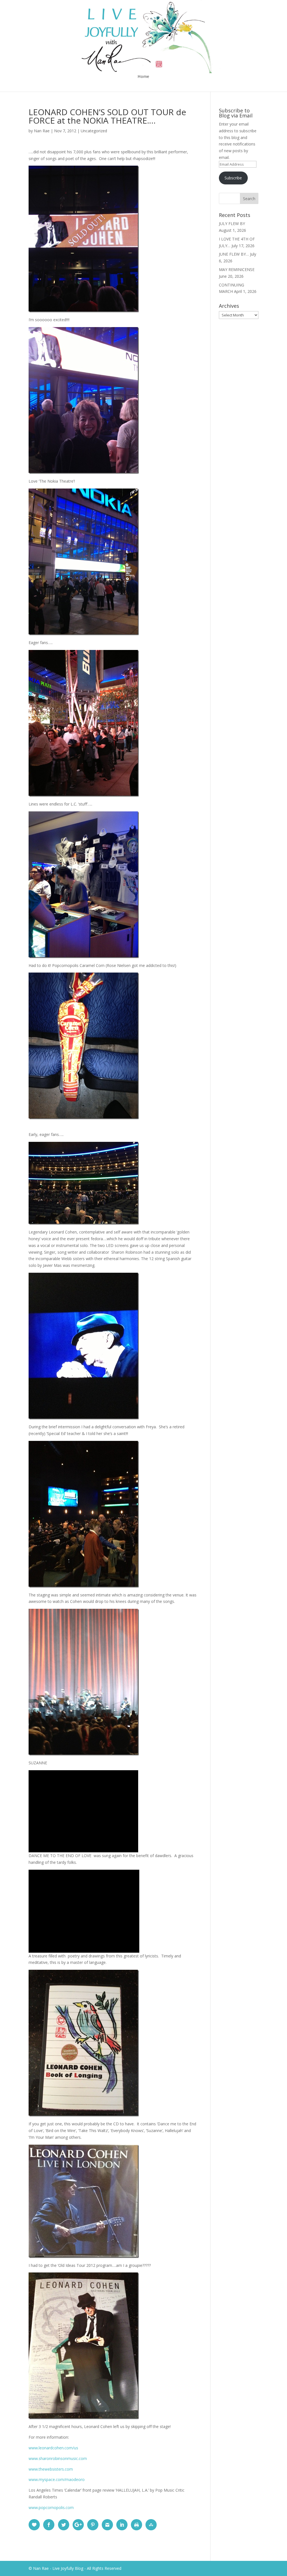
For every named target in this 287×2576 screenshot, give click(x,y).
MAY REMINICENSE (237, 269)
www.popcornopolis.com (51, 2507)
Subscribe (233, 178)
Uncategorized (94, 131)
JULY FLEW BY (232, 224)
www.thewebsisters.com (51, 2469)
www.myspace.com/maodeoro (57, 2479)
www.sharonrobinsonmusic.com (58, 2458)
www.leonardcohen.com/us (53, 2448)
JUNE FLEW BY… (234, 254)
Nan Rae (42, 131)
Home (143, 77)
